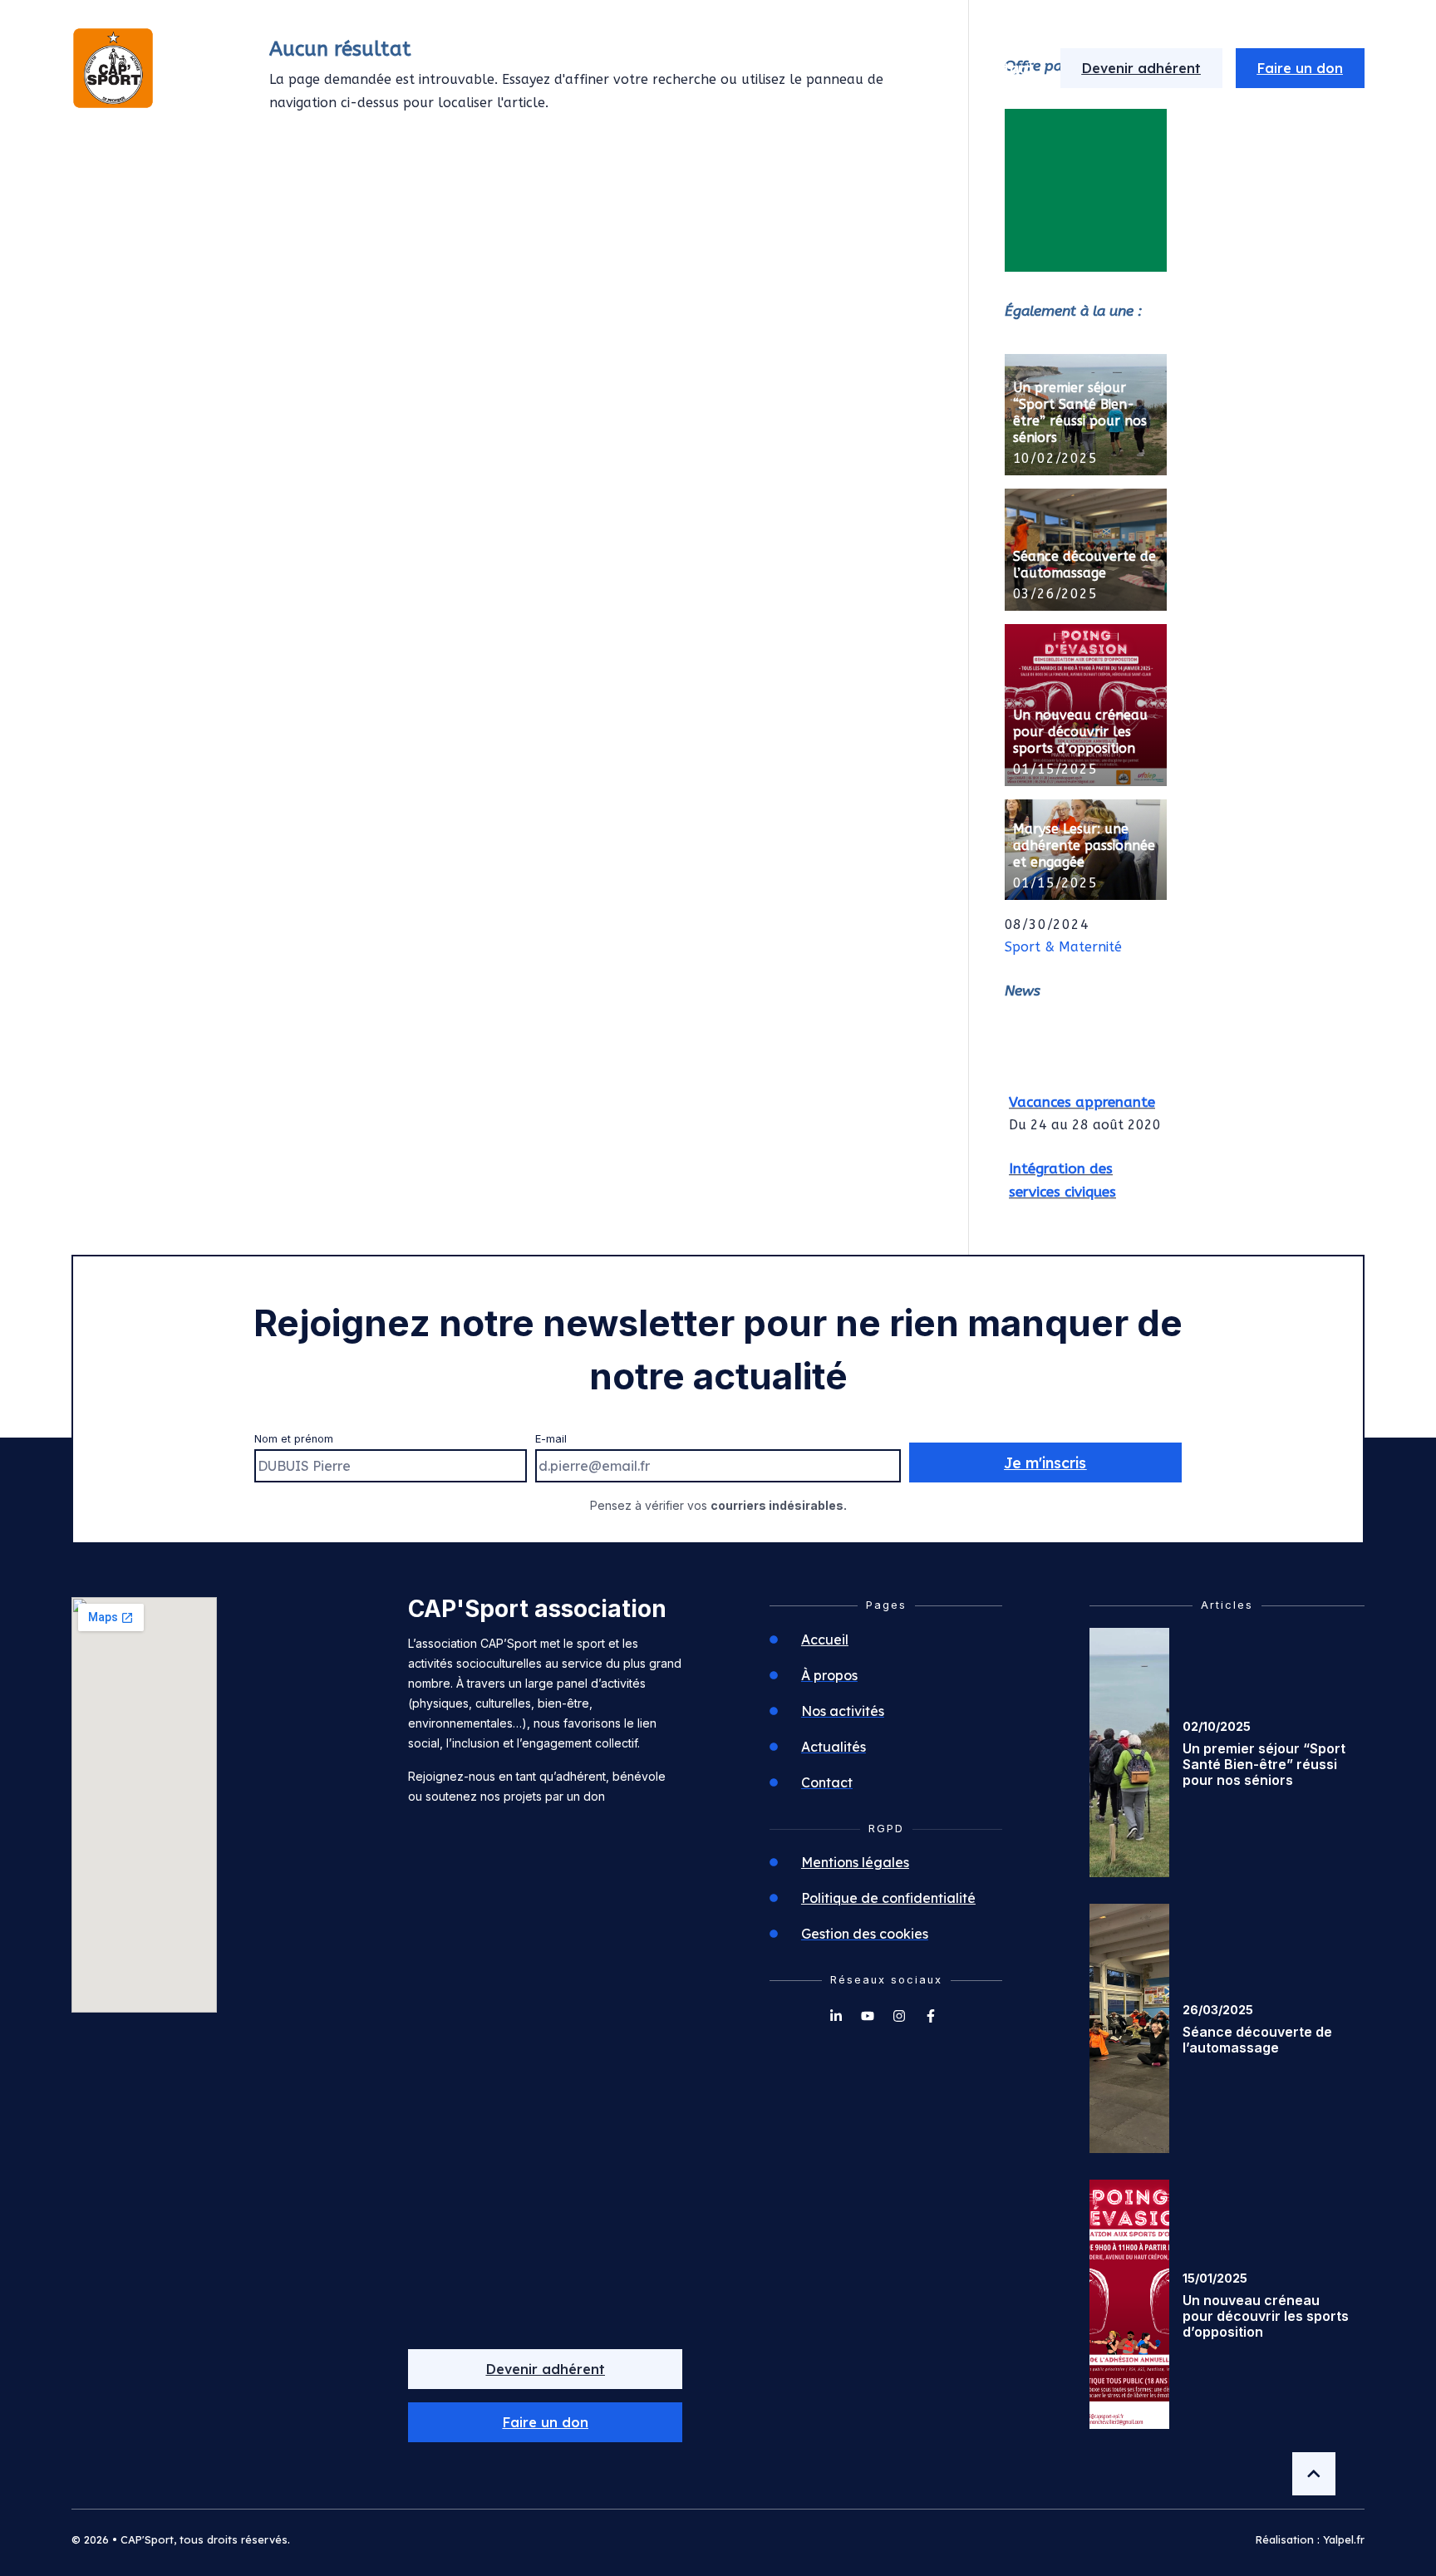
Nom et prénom (294, 1439)
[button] (545, 2422)
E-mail (551, 1439)
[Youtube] (868, 2016)
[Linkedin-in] (836, 2016)
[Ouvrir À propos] (720, 68)
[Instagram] (899, 2016)
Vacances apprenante (1082, 1094)
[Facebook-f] (931, 2016)
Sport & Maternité (1063, 947)
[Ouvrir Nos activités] (855, 68)
